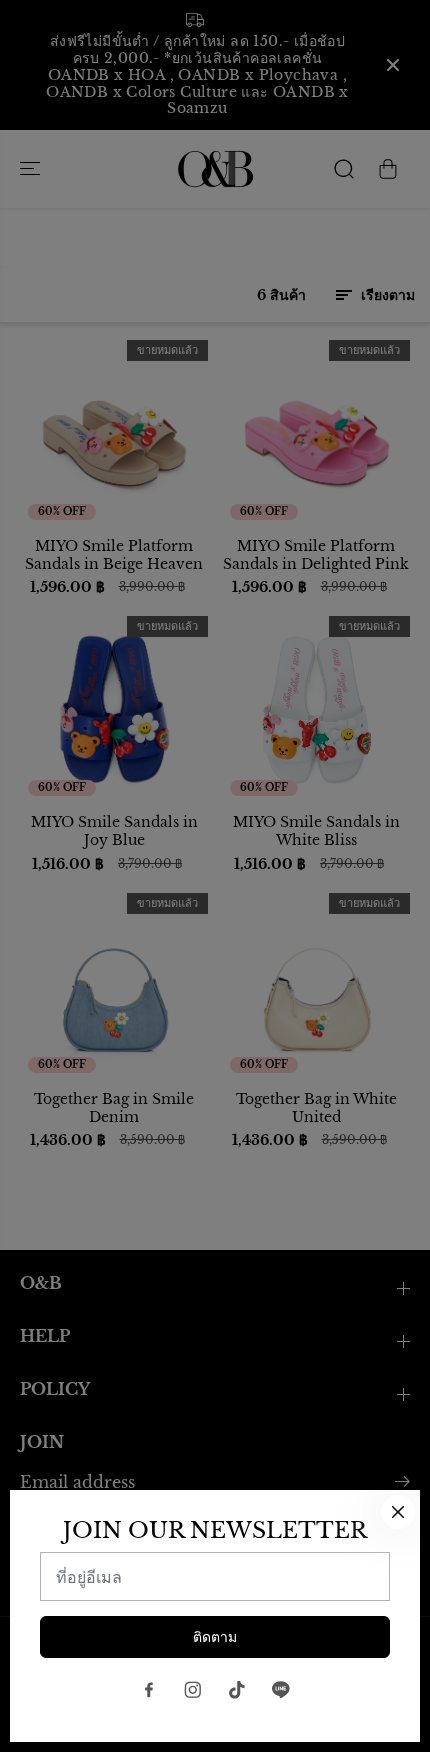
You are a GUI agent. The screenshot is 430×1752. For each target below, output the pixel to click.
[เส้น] (281, 1690)
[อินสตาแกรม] (193, 1690)
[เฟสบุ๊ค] (149, 1690)
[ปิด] (398, 1512)
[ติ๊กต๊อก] (237, 1690)
